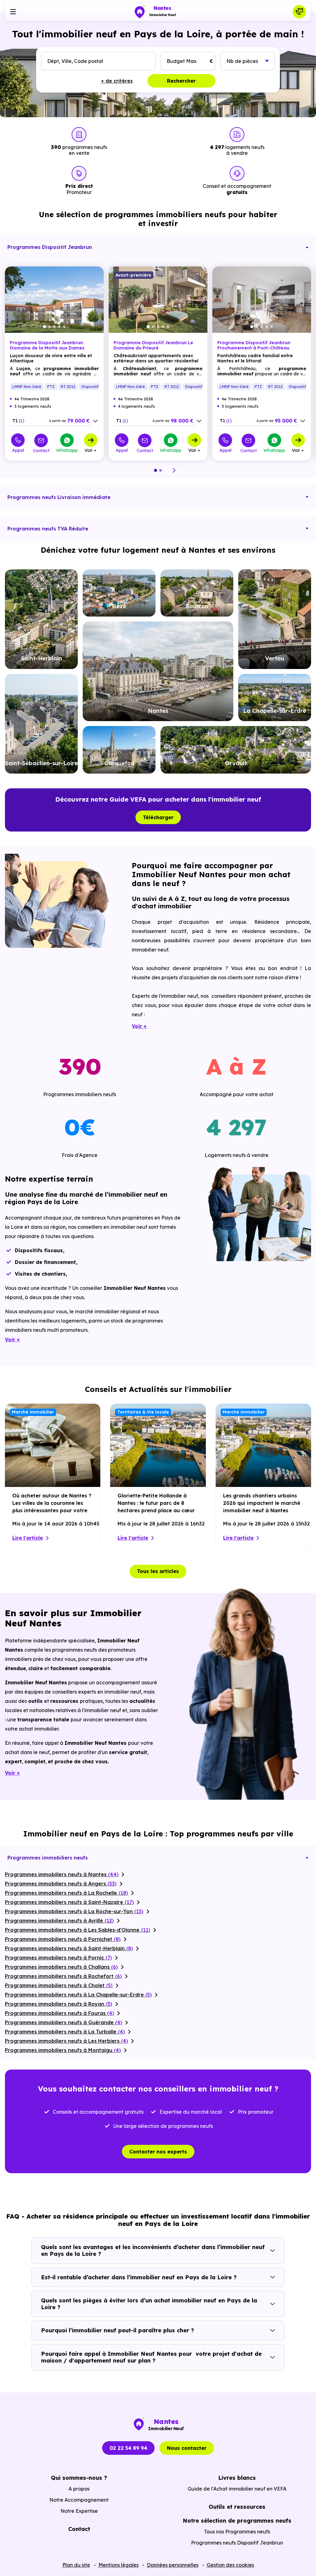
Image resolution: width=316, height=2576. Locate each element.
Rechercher (181, 81)
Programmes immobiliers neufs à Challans (61, 1967)
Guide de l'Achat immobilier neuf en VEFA (237, 2489)
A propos (79, 2489)
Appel (18, 450)
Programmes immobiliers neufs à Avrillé (59, 1921)
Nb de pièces (242, 61)
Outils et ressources (237, 2507)
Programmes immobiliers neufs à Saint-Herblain (69, 1948)
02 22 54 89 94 (128, 2448)
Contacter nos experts (158, 2152)
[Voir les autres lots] (95, 421)
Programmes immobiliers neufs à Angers (61, 1884)
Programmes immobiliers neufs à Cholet (59, 1985)
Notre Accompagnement (79, 2500)
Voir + (91, 450)
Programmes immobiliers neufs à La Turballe (65, 2032)
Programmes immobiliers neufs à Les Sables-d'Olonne (78, 1930)
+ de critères (117, 81)
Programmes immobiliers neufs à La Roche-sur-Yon (74, 1911)
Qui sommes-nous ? (79, 2478)
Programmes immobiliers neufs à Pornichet (63, 1939)
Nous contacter (187, 2448)
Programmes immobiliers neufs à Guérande (64, 2022)
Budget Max (182, 61)
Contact (41, 450)
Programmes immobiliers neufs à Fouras (60, 2013)
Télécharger (158, 817)
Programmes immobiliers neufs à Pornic (58, 1958)
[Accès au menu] (13, 12)
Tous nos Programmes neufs (237, 2532)
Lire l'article (28, 1538)
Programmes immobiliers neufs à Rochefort (63, 1976)
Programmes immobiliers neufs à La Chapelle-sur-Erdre (78, 1995)
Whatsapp (67, 450)
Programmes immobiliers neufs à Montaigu (63, 2050)
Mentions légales (118, 2565)
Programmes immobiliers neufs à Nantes (62, 1874)
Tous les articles (158, 1571)
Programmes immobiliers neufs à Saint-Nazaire (69, 1902)
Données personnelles (173, 2565)
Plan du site (76, 2565)
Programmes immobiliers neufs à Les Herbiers (67, 2041)
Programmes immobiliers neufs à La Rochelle (67, 1893)
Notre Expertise (79, 2511)
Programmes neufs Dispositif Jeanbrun (237, 2543)
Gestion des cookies (230, 2565)
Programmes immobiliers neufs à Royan (59, 2004)
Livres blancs (237, 2478)
